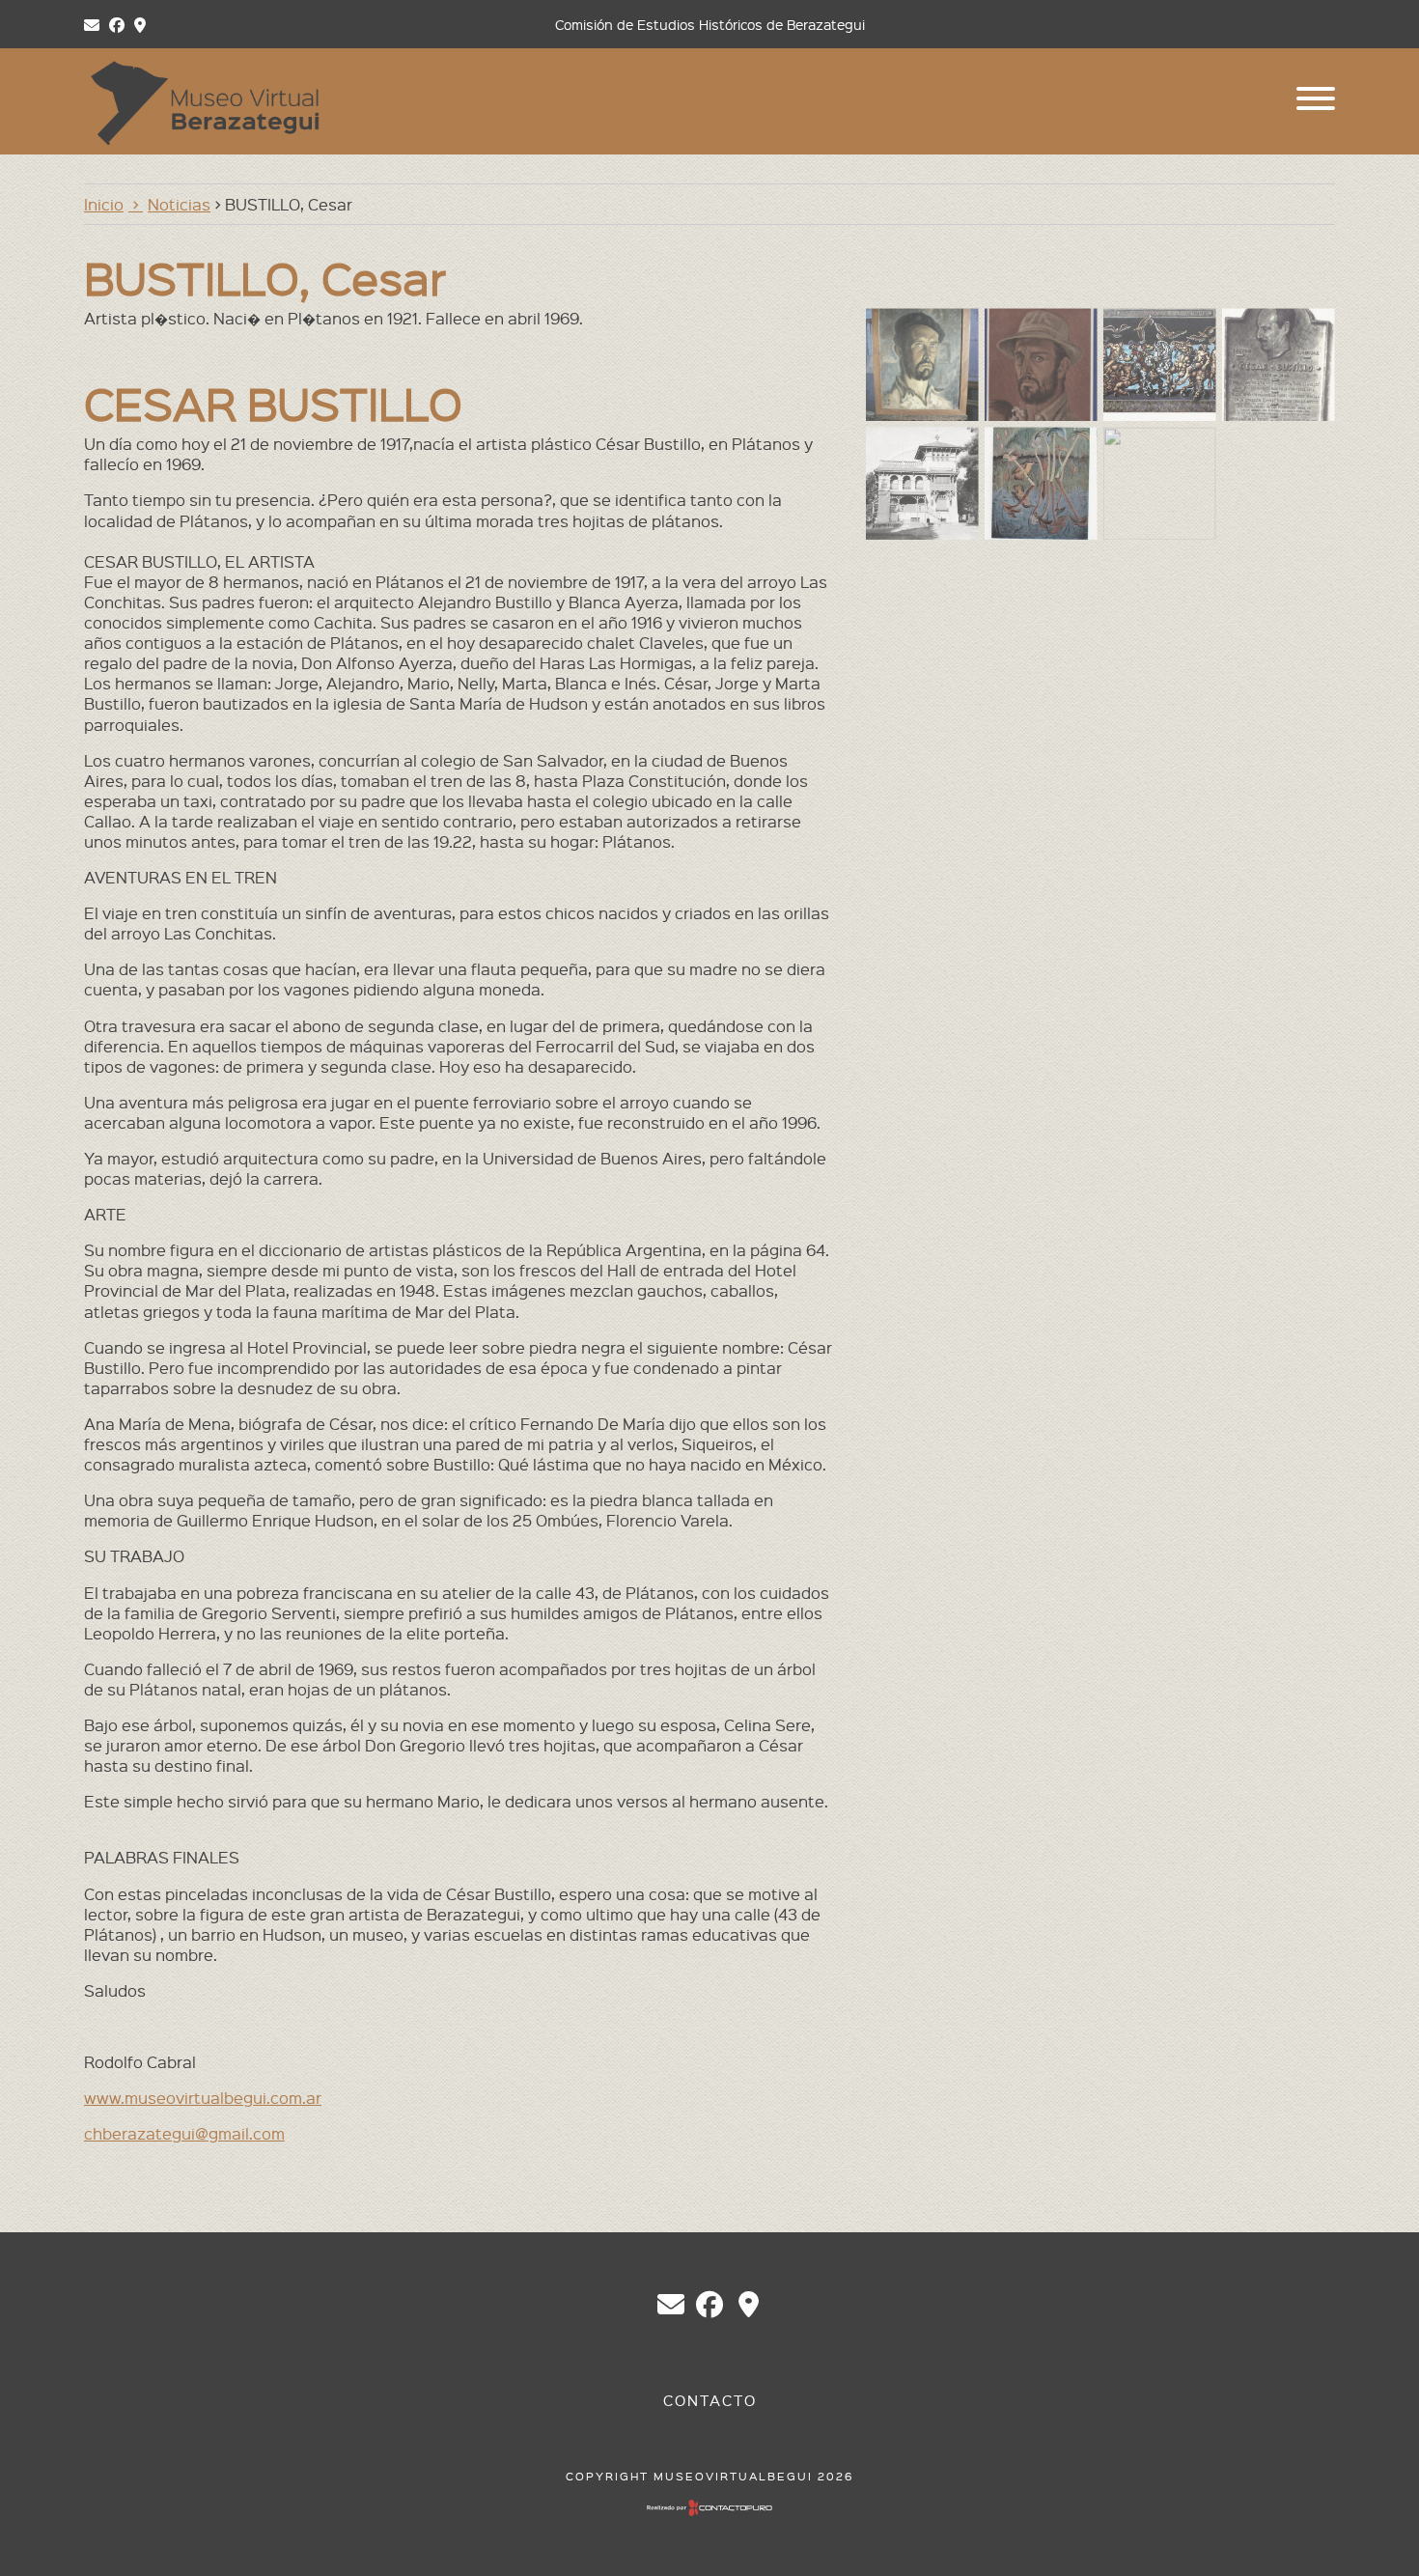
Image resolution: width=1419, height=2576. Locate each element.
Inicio (104, 204)
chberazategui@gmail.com (184, 2133)
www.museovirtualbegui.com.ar (203, 2097)
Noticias (179, 204)
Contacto (710, 2400)
